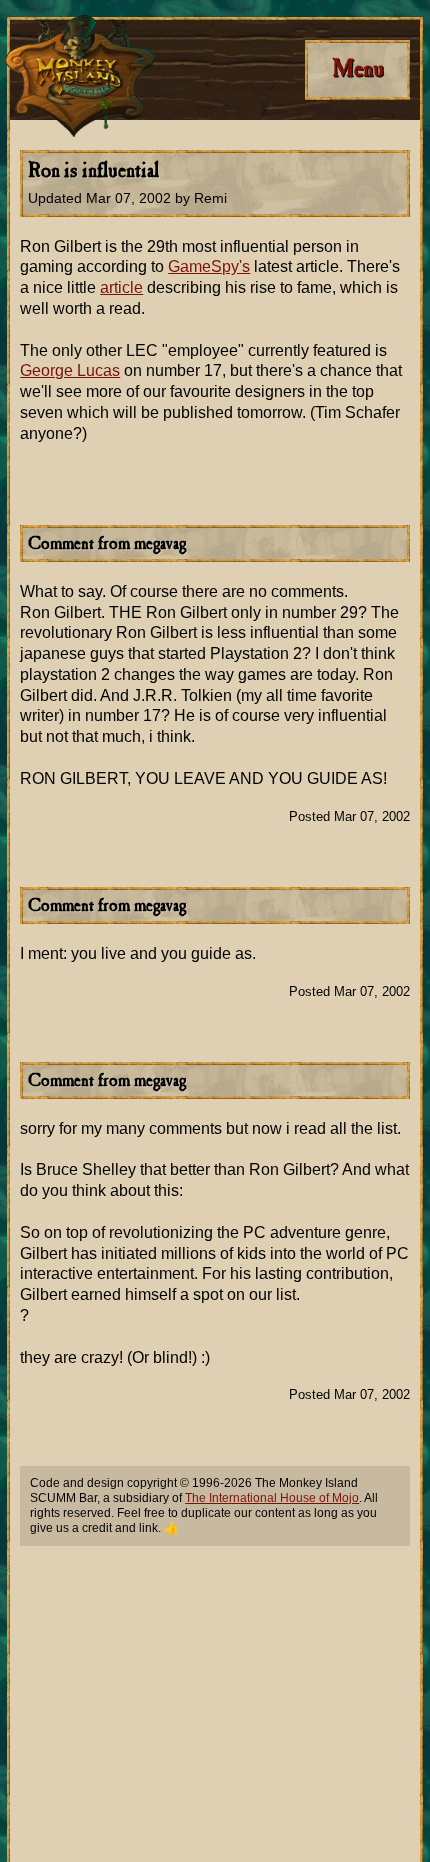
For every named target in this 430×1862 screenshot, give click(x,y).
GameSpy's (209, 266)
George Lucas (70, 370)
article (121, 287)
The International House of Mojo (272, 1498)
